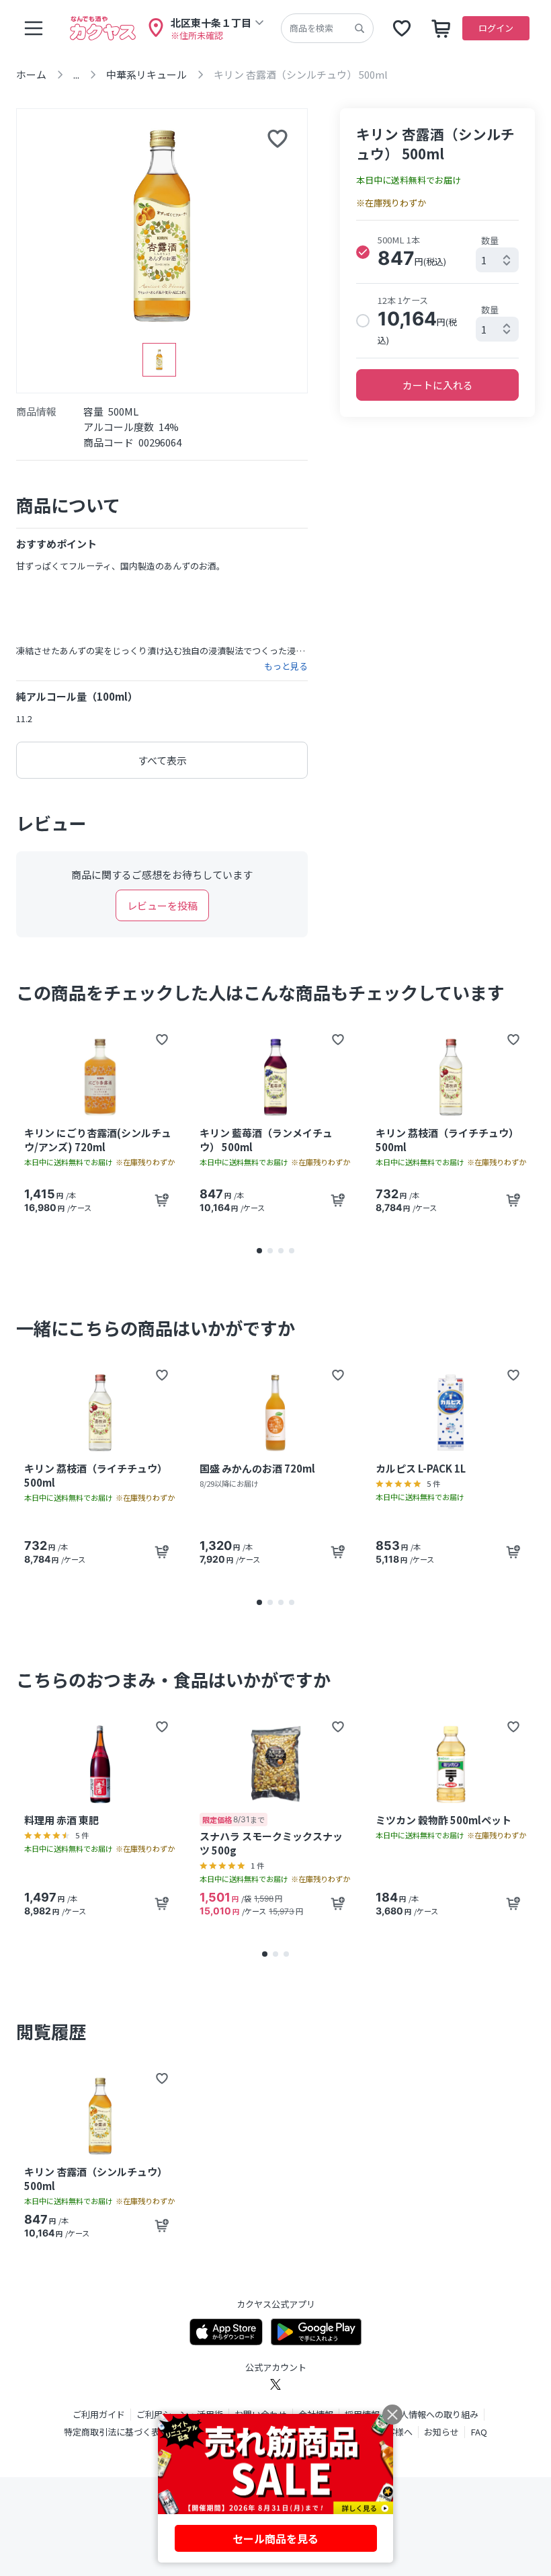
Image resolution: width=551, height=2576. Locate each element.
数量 (490, 240)
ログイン (496, 28)
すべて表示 (162, 760)
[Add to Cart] (162, 1200)
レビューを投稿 (162, 905)
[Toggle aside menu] (34, 28)
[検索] (359, 28)
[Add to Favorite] (162, 1040)
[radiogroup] (437, 289)
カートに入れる (438, 385)
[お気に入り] (402, 28)
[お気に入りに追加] (278, 139)
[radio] (363, 252)
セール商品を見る (275, 2538)
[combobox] (497, 260)
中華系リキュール (146, 74)
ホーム (31, 74)
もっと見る (286, 666)
